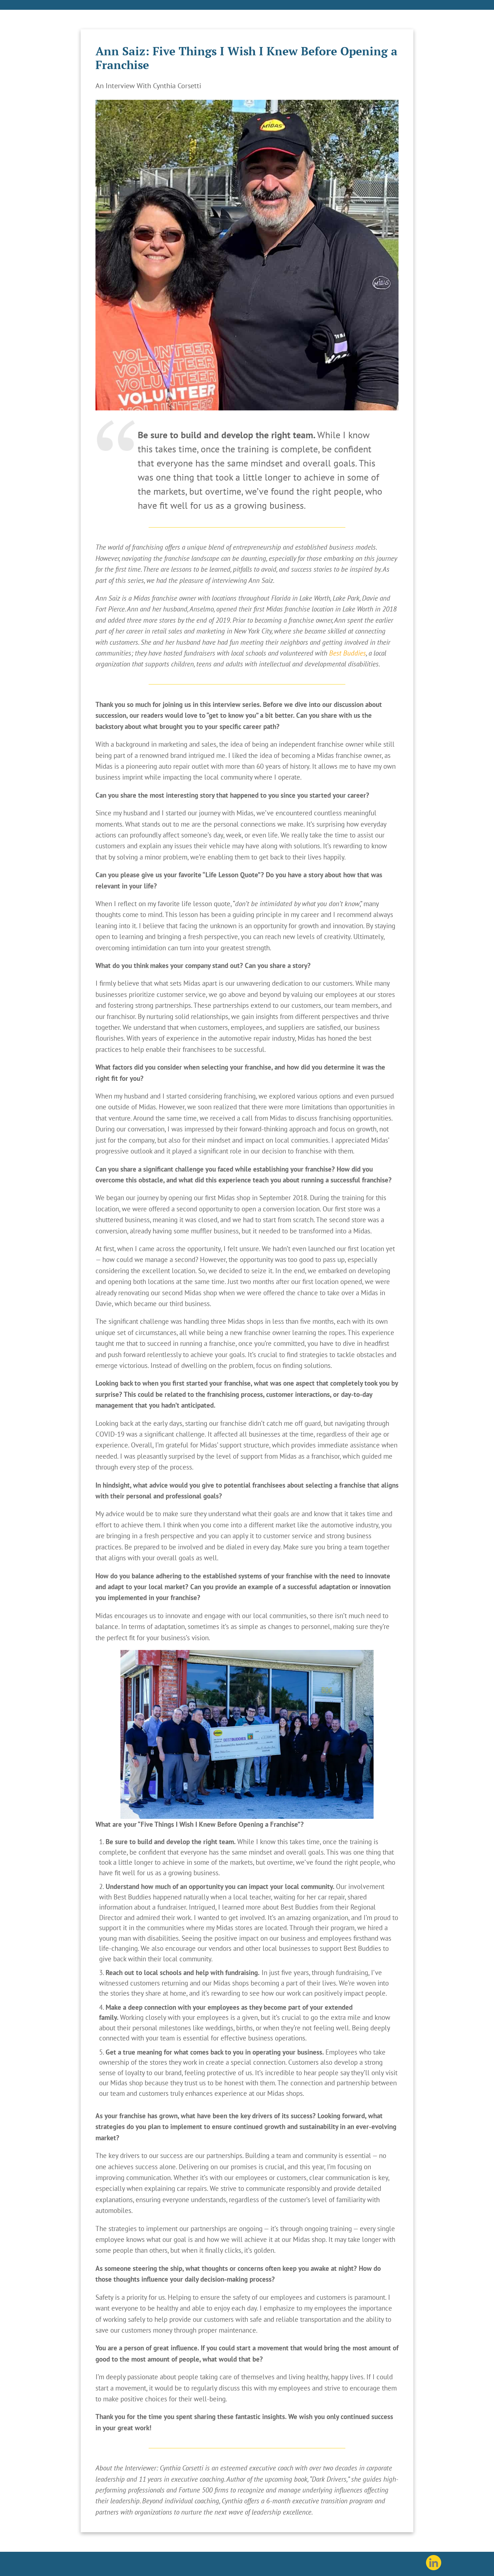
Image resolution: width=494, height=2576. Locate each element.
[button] (247, 1734)
